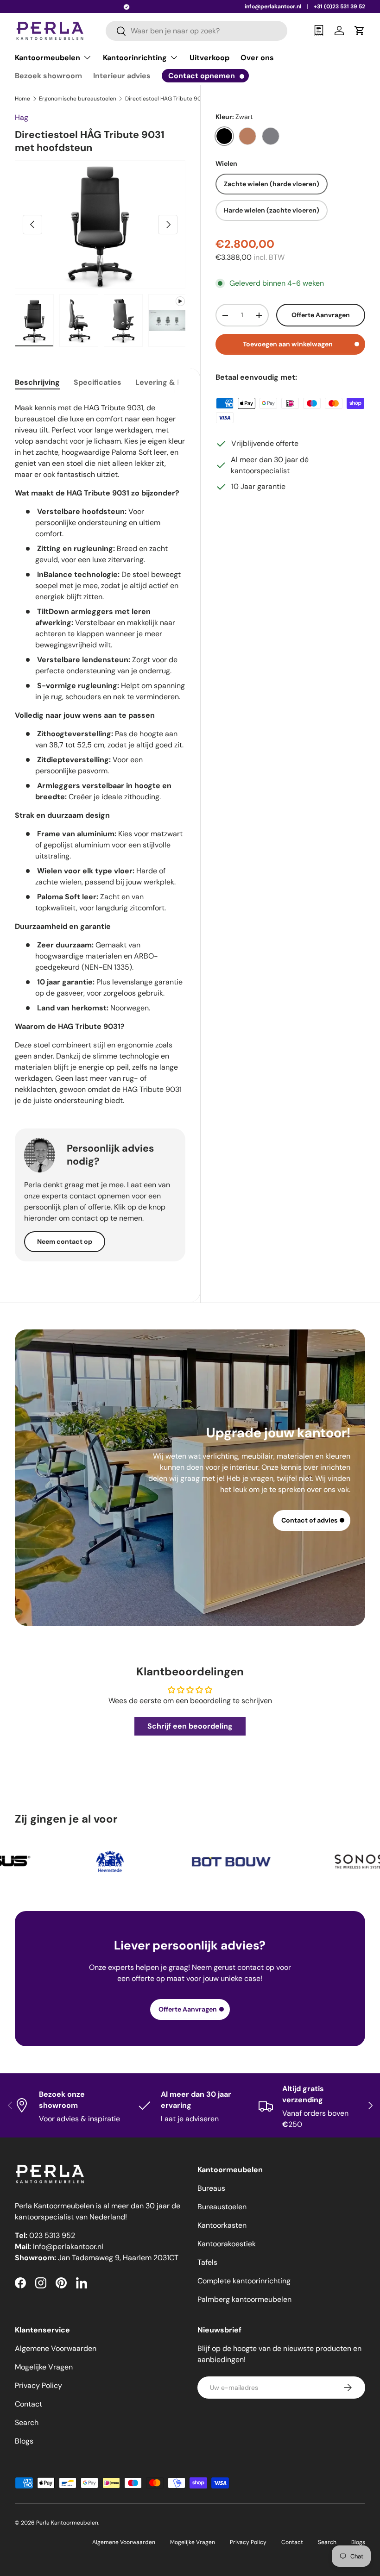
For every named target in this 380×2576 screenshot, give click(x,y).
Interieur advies (122, 76)
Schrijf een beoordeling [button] (190, 1726)
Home (22, 99)
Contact (28, 2404)
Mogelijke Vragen (44, 2367)
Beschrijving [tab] (37, 382)
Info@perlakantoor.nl (68, 2247)
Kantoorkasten (222, 2225)
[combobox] (196, 31)
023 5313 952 (52, 2235)
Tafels (207, 2262)
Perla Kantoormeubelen (67, 2523)
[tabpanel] (100, 753)
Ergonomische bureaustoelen (78, 99)
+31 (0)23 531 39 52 (339, 6)
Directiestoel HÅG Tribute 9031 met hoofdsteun (181, 99)
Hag (22, 117)
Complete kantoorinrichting (244, 2281)
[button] (360, 31)
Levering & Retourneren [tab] (180, 382)
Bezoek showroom (48, 76)
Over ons (257, 58)
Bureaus (211, 2188)
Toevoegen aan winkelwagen (288, 344)
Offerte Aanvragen (321, 315)
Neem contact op (65, 1241)
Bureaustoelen (222, 2207)
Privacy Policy (38, 2385)
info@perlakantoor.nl (273, 6)
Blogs (24, 2441)
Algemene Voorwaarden (56, 2348)
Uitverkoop (209, 58)
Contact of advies (309, 1520)
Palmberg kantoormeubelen (244, 2299)
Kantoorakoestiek (227, 2244)
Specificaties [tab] (98, 382)
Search (27, 2422)
